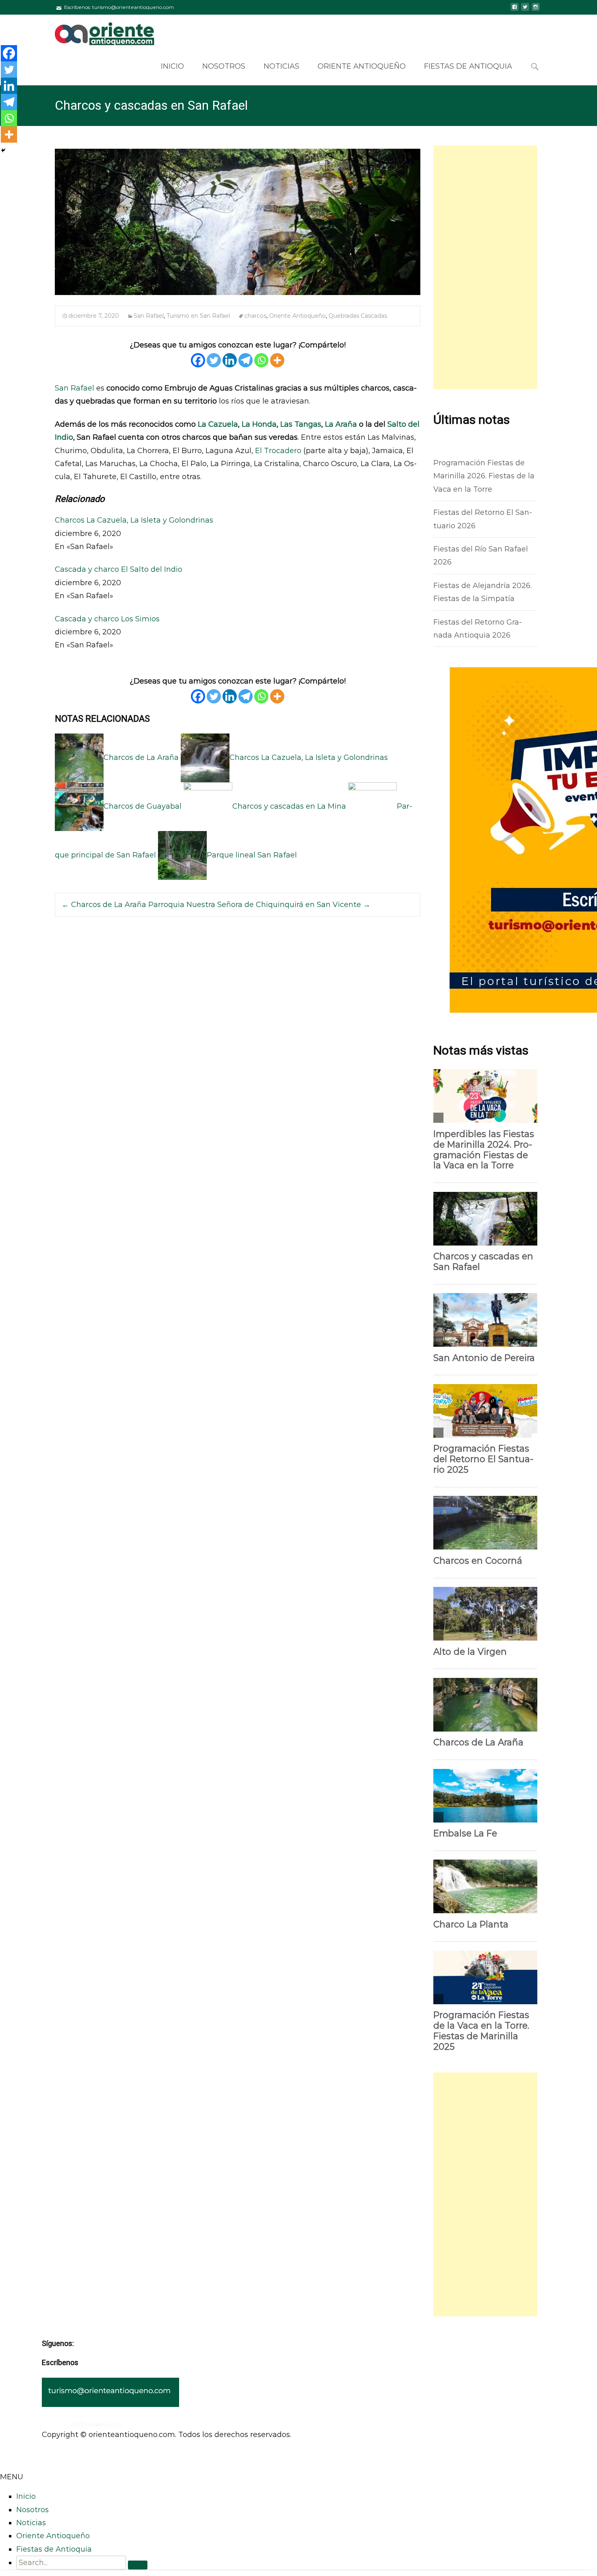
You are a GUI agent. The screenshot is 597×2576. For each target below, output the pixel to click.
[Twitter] (214, 360)
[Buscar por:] (535, 67)
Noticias (281, 66)
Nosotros (224, 66)
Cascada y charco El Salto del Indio (119, 569)
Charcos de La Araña (104, 905)
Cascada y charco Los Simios (107, 619)
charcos (255, 316)
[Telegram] (246, 360)
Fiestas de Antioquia (468, 66)
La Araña (341, 424)
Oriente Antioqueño (362, 66)
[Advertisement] (485, 267)
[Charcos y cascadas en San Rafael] (238, 222)
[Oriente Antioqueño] (98, 31)
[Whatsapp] (261, 360)
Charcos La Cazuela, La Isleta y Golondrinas (134, 520)
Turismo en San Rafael (198, 316)
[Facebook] (198, 360)
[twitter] (525, 10)
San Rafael (149, 316)
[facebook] (515, 10)
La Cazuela (217, 424)
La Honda (259, 424)
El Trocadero (279, 451)
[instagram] (536, 10)
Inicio (172, 66)
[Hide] (3, 150)
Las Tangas (301, 424)
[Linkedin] (230, 360)
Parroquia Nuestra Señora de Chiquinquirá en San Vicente (259, 905)
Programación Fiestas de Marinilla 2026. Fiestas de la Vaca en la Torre (484, 476)
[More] (277, 360)
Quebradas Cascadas (358, 316)
